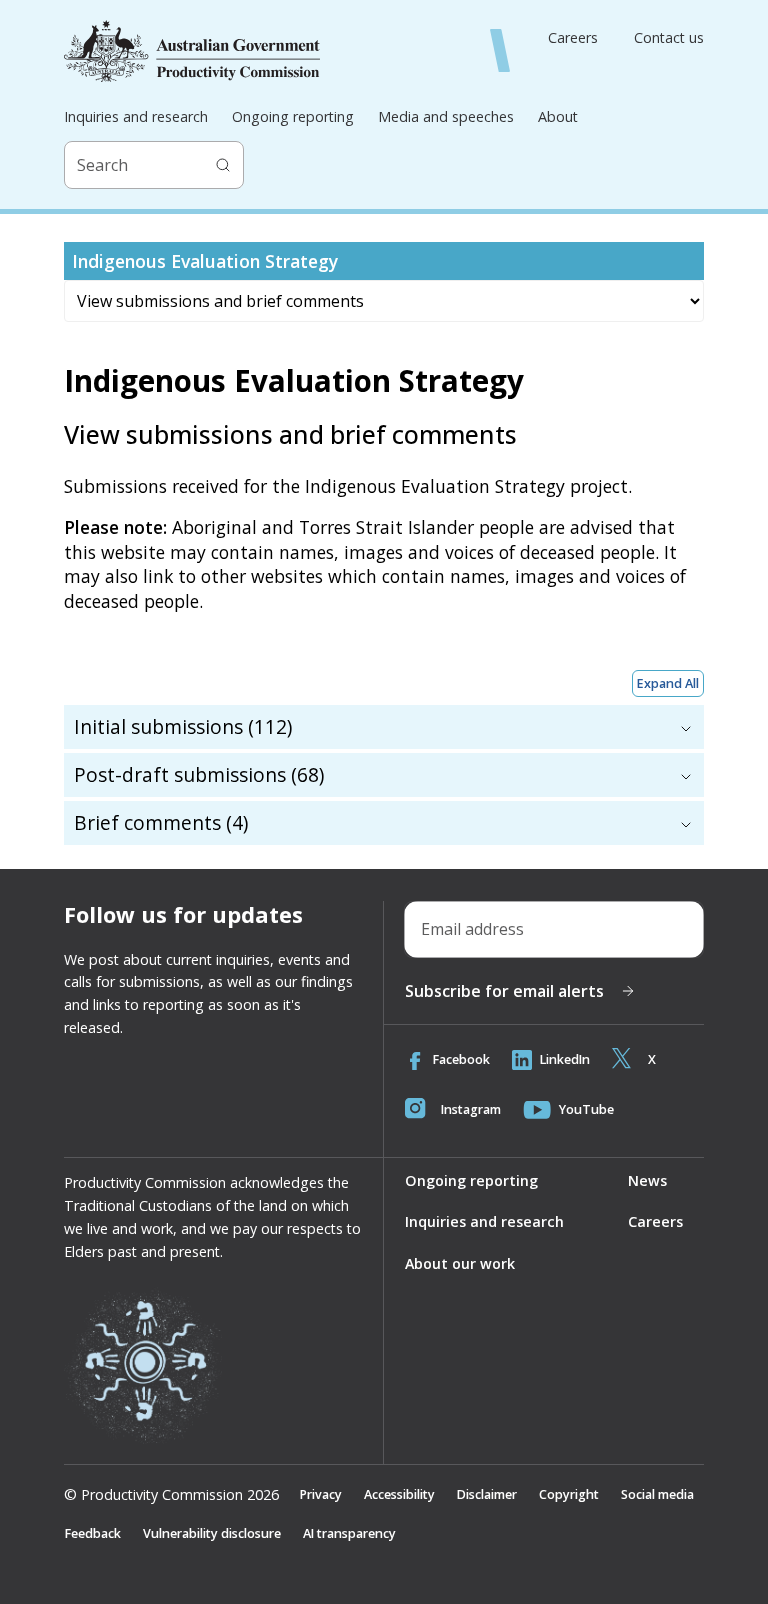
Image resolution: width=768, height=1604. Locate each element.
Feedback (93, 1533)
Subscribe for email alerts (504, 991)
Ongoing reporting (293, 116)
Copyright (569, 1494)
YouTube (586, 1109)
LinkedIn (565, 1059)
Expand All (668, 683)
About (558, 116)
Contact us (669, 38)
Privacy (321, 1494)
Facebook (461, 1059)
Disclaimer (487, 1494)
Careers (573, 38)
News (647, 1180)
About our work (460, 1263)
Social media (657, 1494)
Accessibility (399, 1494)
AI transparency (349, 1533)
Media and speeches (446, 116)
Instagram (471, 1109)
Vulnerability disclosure (212, 1533)
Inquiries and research (136, 116)
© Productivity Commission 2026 (171, 1495)
